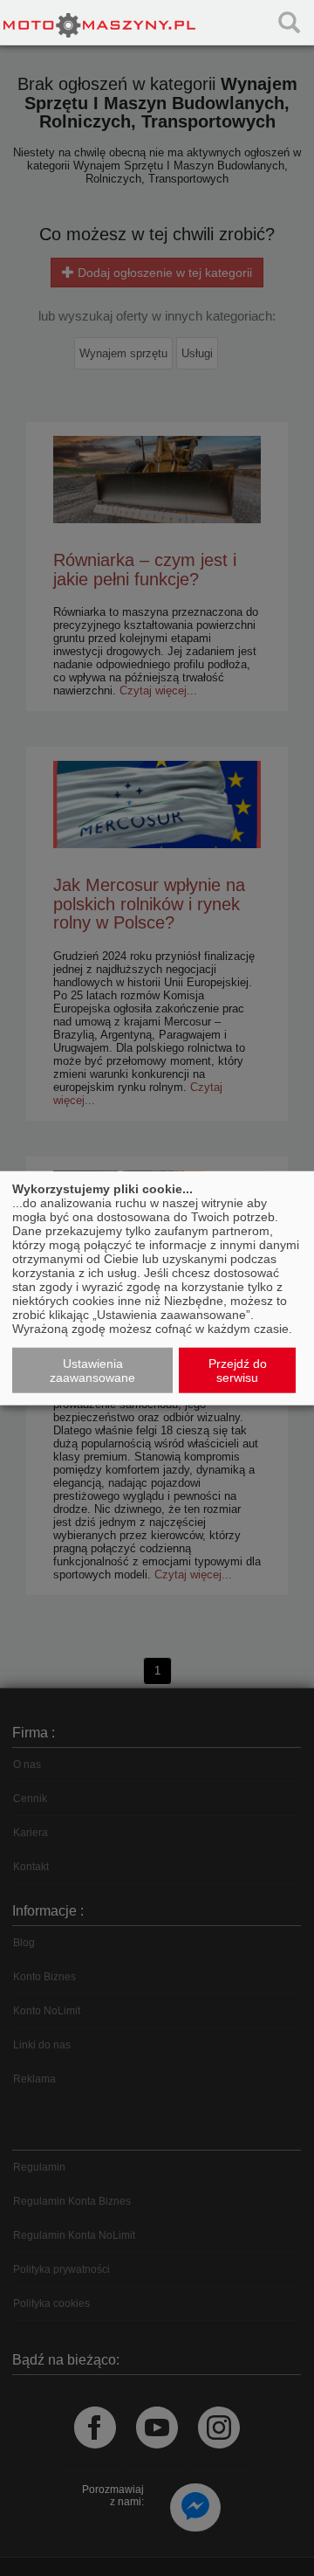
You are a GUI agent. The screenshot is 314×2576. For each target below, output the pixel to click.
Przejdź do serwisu (238, 1371)
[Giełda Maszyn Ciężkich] (99, 22)
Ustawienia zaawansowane (92, 1371)
